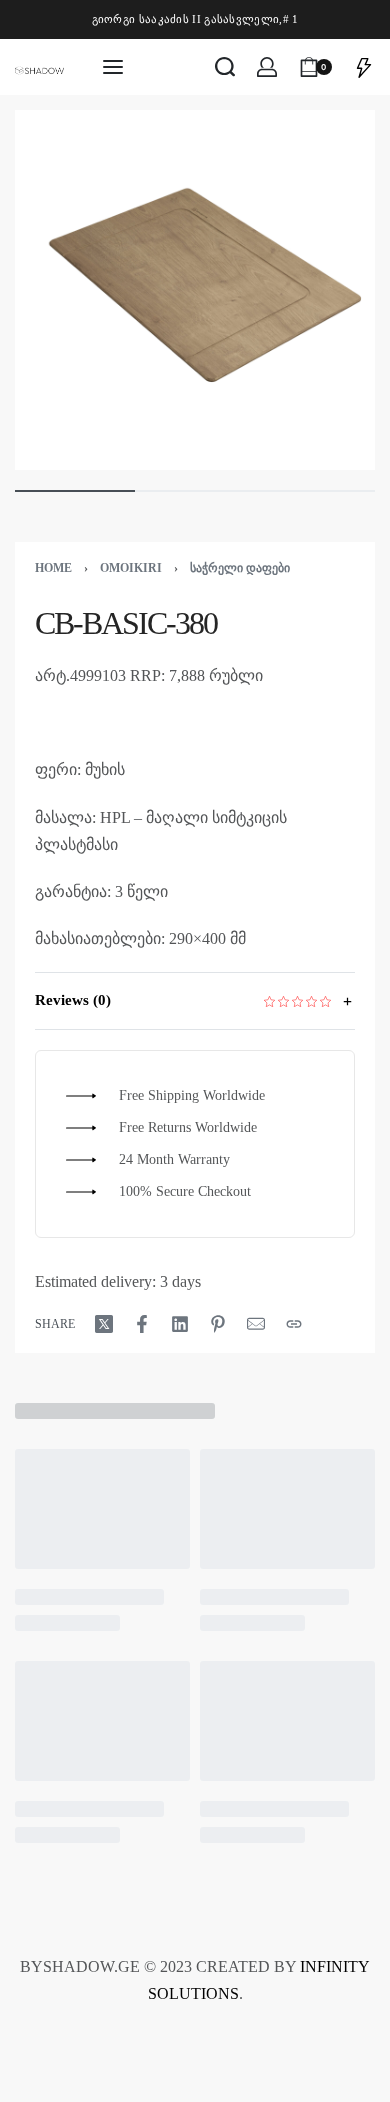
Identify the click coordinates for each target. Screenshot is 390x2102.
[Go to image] (75, 491)
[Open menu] (113, 67)
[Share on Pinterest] (218, 1324)
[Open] (364, 67)
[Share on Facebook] (142, 1324)
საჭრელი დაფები (240, 568)
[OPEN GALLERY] (195, 290)
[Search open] (225, 67)
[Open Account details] (267, 67)
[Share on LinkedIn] (180, 1324)
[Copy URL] (294, 1324)
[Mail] (256, 1324)
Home (53, 568)
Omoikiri (131, 568)
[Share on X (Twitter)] (104, 1324)
